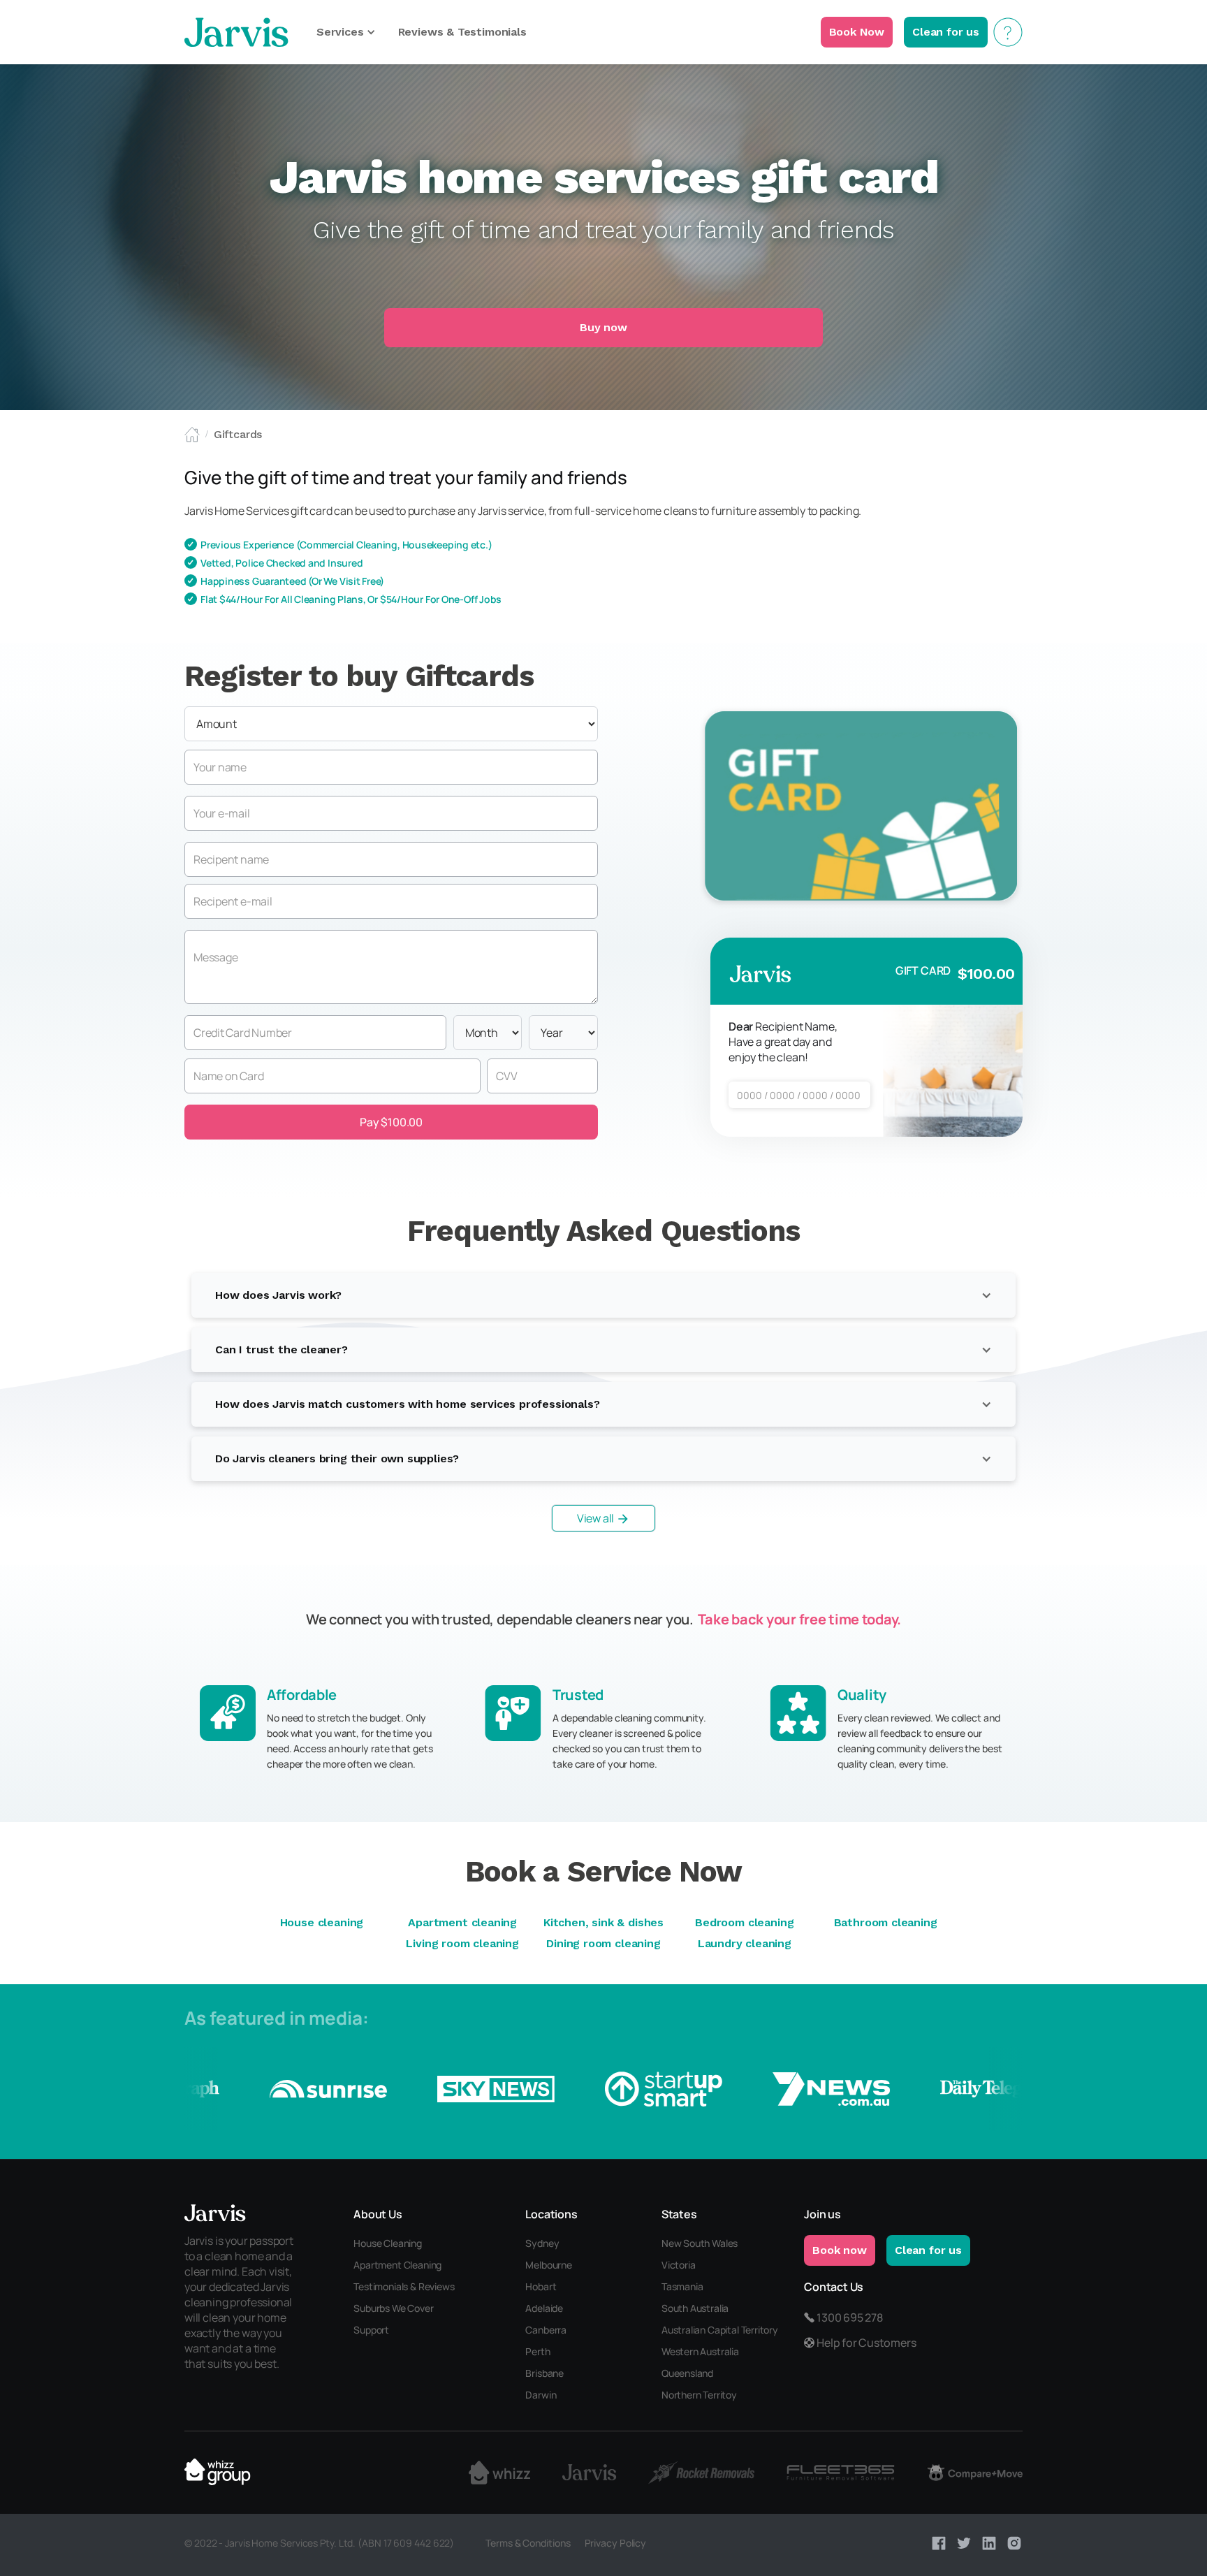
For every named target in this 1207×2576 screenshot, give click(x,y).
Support (371, 2330)
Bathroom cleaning (886, 1922)
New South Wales (700, 2243)
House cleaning (322, 1922)
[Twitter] (964, 2543)
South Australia (695, 2308)
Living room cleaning (462, 1943)
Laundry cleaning (745, 1943)
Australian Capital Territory (720, 2330)
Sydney (542, 2243)
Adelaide (544, 2308)
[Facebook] (939, 2543)
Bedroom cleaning (744, 1922)
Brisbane (544, 2373)
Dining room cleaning (603, 1943)
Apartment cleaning (462, 1922)
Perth (537, 2351)
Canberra (546, 2330)
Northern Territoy (699, 2395)
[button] (346, 32)
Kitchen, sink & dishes (603, 1922)
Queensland (687, 2373)
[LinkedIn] (989, 2543)
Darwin (541, 2395)
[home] (236, 32)
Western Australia (700, 2351)
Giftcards (238, 434)
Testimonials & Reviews (404, 2286)
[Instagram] (1014, 2543)
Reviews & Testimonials (462, 32)
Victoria (679, 2265)
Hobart (541, 2286)
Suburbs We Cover (393, 2308)
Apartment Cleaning (397, 2265)
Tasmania (682, 2286)
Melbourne (548, 2265)
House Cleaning (388, 2243)
